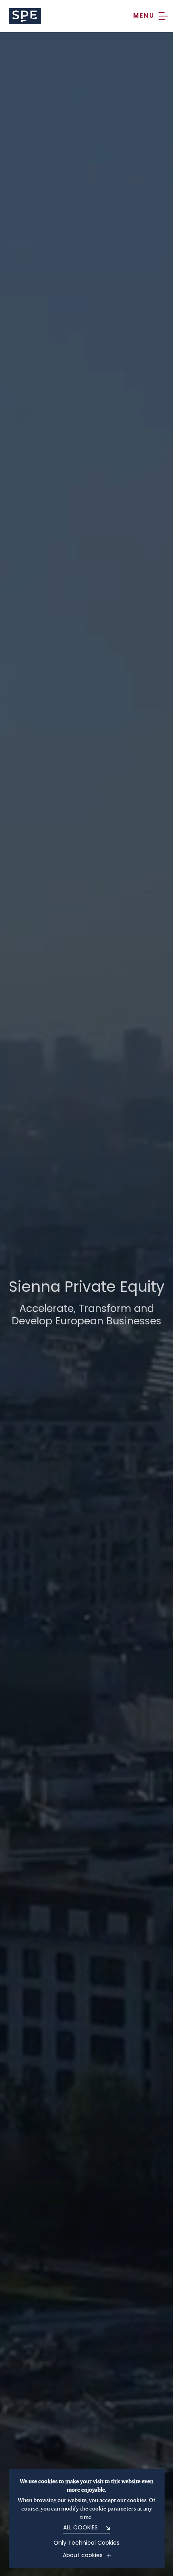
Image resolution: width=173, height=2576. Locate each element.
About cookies (83, 2556)
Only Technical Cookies (86, 2543)
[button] (150, 16)
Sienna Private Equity (25, 16)
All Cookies (80, 2528)
